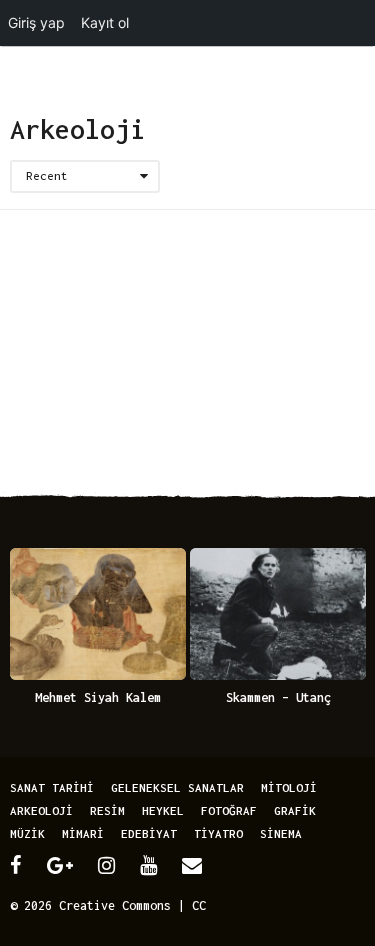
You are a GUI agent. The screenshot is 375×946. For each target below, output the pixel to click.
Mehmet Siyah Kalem (98, 697)
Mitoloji (289, 787)
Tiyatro (218, 833)
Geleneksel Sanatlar (177, 787)
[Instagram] (106, 865)
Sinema (281, 833)
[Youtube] (148, 865)
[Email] (192, 865)
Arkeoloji (41, 810)
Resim (107, 810)
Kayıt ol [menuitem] (105, 22)
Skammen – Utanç (278, 697)
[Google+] (60, 865)
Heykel (163, 810)
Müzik (27, 833)
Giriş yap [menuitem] (36, 22)
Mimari (83, 833)
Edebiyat (149, 833)
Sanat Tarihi (52, 787)
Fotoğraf (229, 810)
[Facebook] (16, 865)
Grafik (295, 810)
